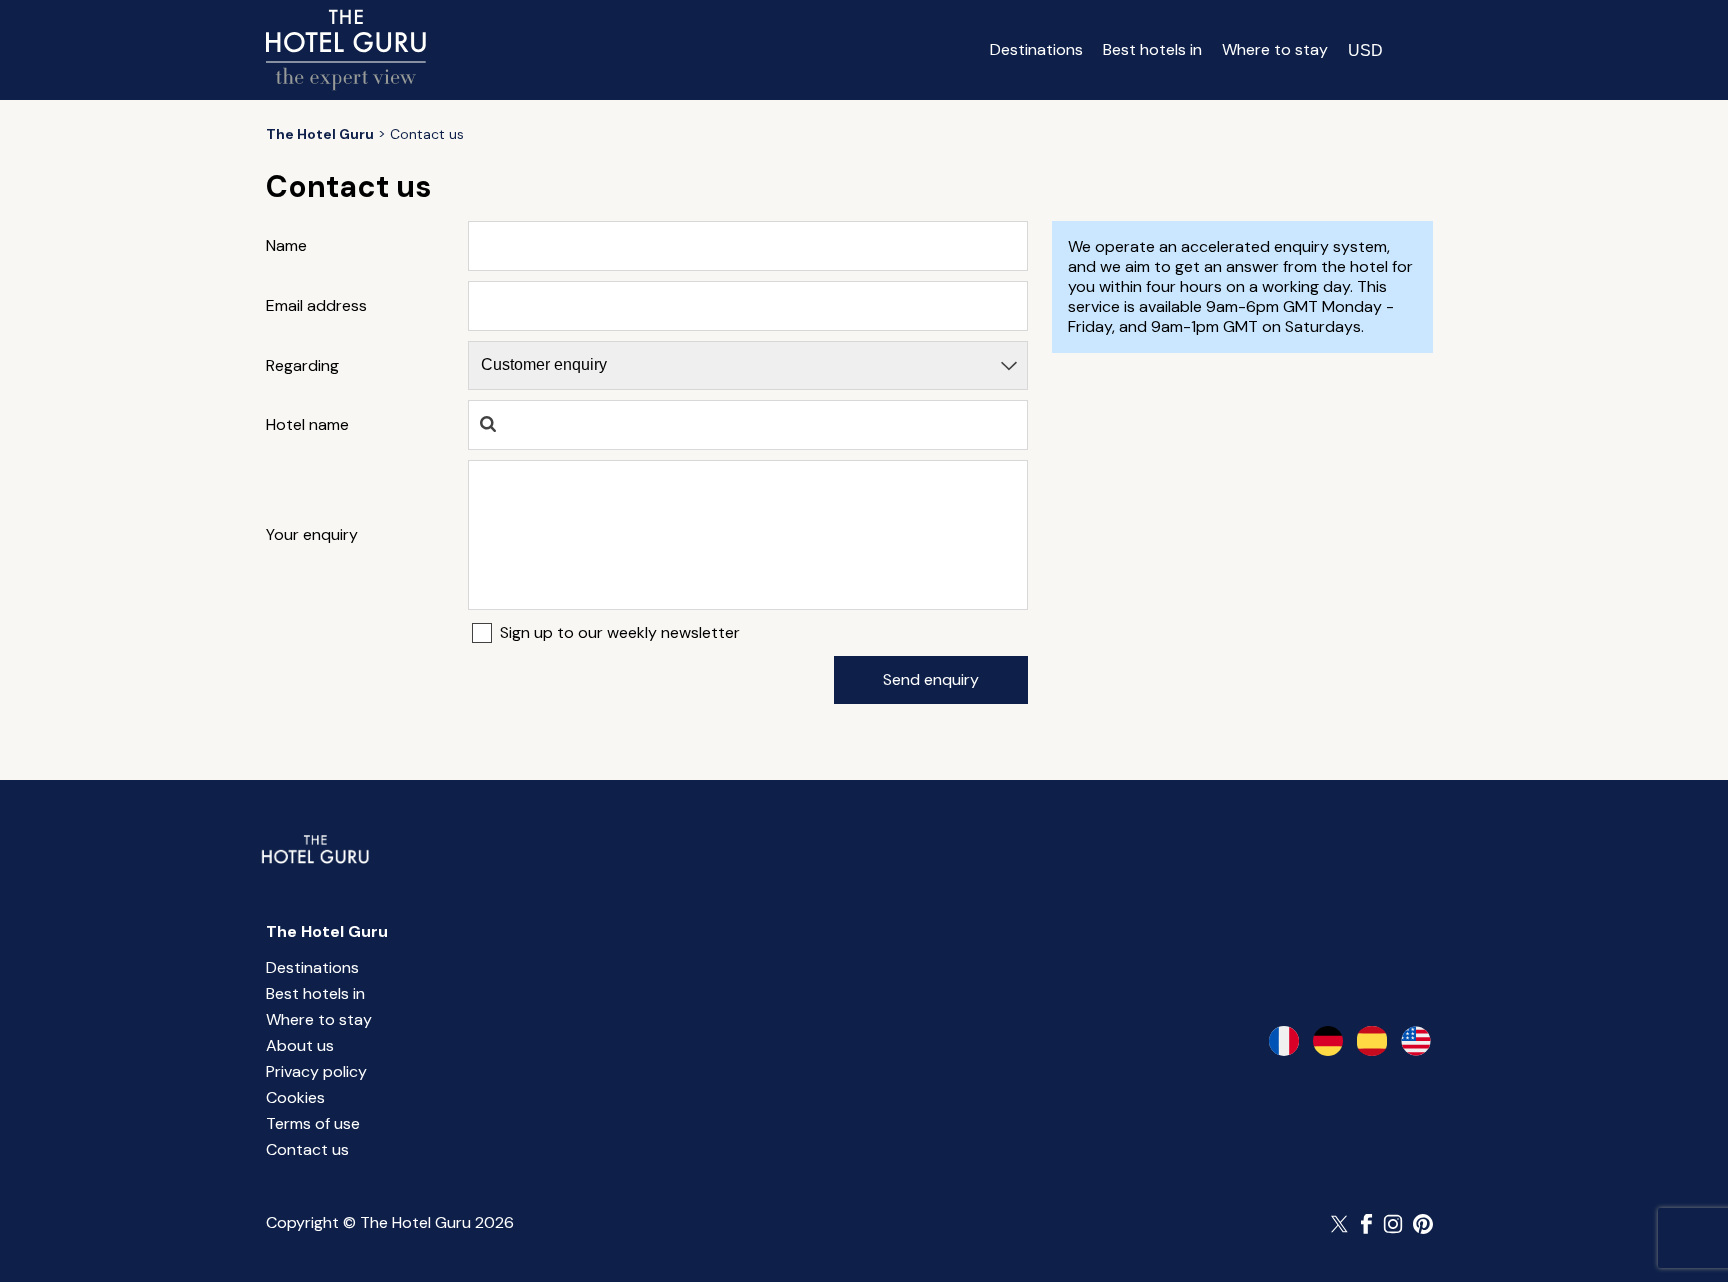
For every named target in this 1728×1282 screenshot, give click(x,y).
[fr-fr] (1284, 1041)
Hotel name (307, 425)
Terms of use (313, 1123)
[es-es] (1372, 1041)
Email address (316, 306)
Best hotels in (1152, 49)
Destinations (1036, 49)
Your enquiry (312, 535)
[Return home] (346, 50)
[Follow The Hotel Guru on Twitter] (1341, 1224)
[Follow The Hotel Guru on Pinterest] (1423, 1224)
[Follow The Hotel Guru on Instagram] (1393, 1224)
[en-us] (1416, 1041)
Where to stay (1275, 49)
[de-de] (1328, 1041)
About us (300, 1045)
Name (286, 246)
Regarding (302, 366)
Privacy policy (316, 1071)
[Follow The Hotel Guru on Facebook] (1367, 1224)
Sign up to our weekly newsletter (620, 633)
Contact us (307, 1149)
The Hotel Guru (327, 931)
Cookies (295, 1097)
